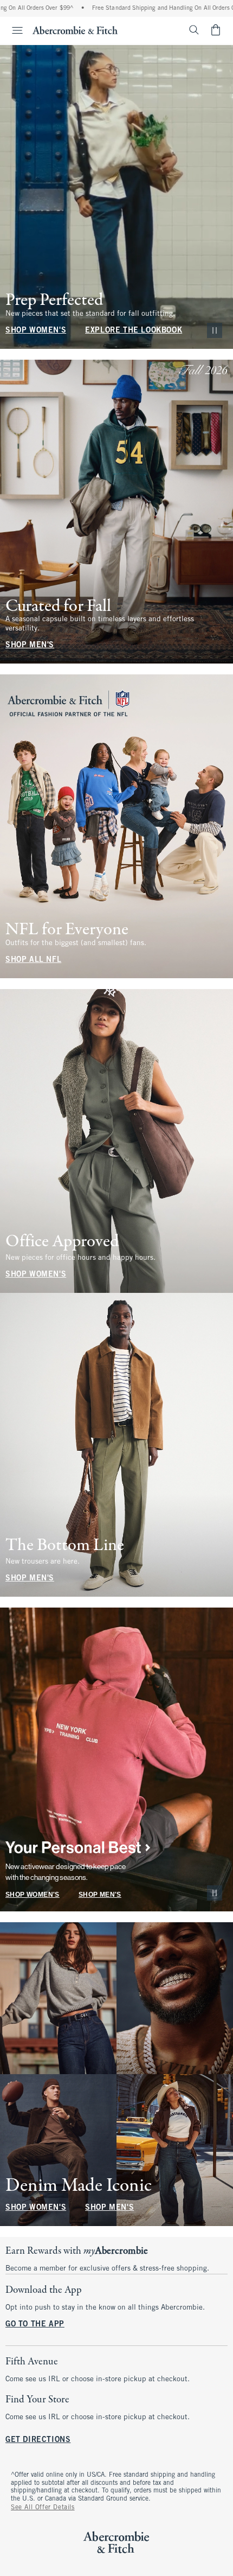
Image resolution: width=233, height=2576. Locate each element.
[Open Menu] (13, 30)
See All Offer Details (43, 2508)
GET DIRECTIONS (38, 2440)
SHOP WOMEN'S (36, 331)
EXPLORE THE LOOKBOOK (134, 331)
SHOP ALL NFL (33, 960)
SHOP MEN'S (30, 645)
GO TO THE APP (35, 2325)
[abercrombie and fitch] (75, 30)
